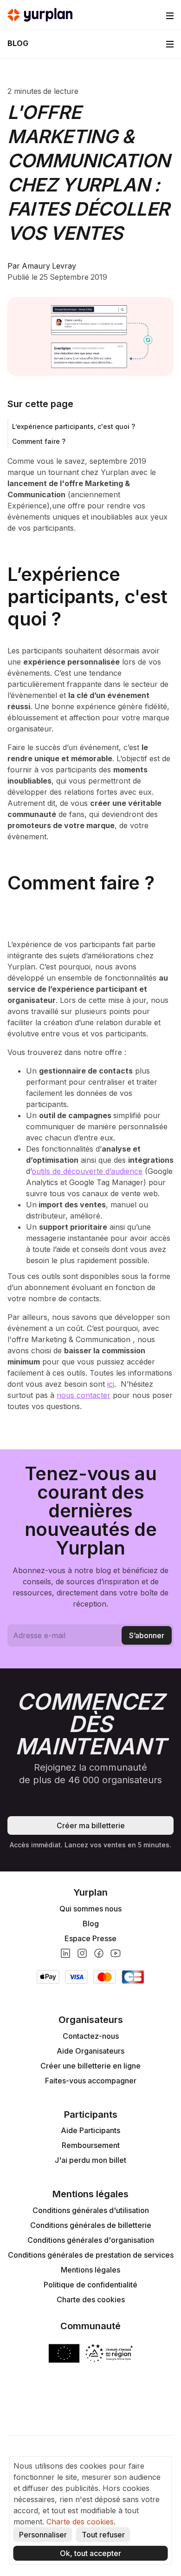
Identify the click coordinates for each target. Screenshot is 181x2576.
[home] (40, 15)
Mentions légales (90, 2270)
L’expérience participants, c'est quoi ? (74, 426)
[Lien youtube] (116, 1953)
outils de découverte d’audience (87, 1171)
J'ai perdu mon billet (90, 2160)
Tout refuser (103, 2535)
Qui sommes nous (90, 1909)
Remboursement (91, 2145)
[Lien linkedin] (65, 1953)
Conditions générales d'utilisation (91, 2210)
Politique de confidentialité (90, 2285)
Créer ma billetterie (91, 1825)
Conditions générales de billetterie (91, 2225)
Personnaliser (43, 2535)
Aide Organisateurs (90, 2051)
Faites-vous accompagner (91, 2081)
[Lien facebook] (99, 1953)
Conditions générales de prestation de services (91, 2255)
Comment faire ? (39, 441)
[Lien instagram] (82, 1953)
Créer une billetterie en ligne (90, 2066)
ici (111, 1384)
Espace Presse (90, 1938)
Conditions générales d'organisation (91, 2240)
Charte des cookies (91, 2299)
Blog (91, 1924)
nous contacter (84, 1395)
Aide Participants (90, 2130)
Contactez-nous (91, 2036)
